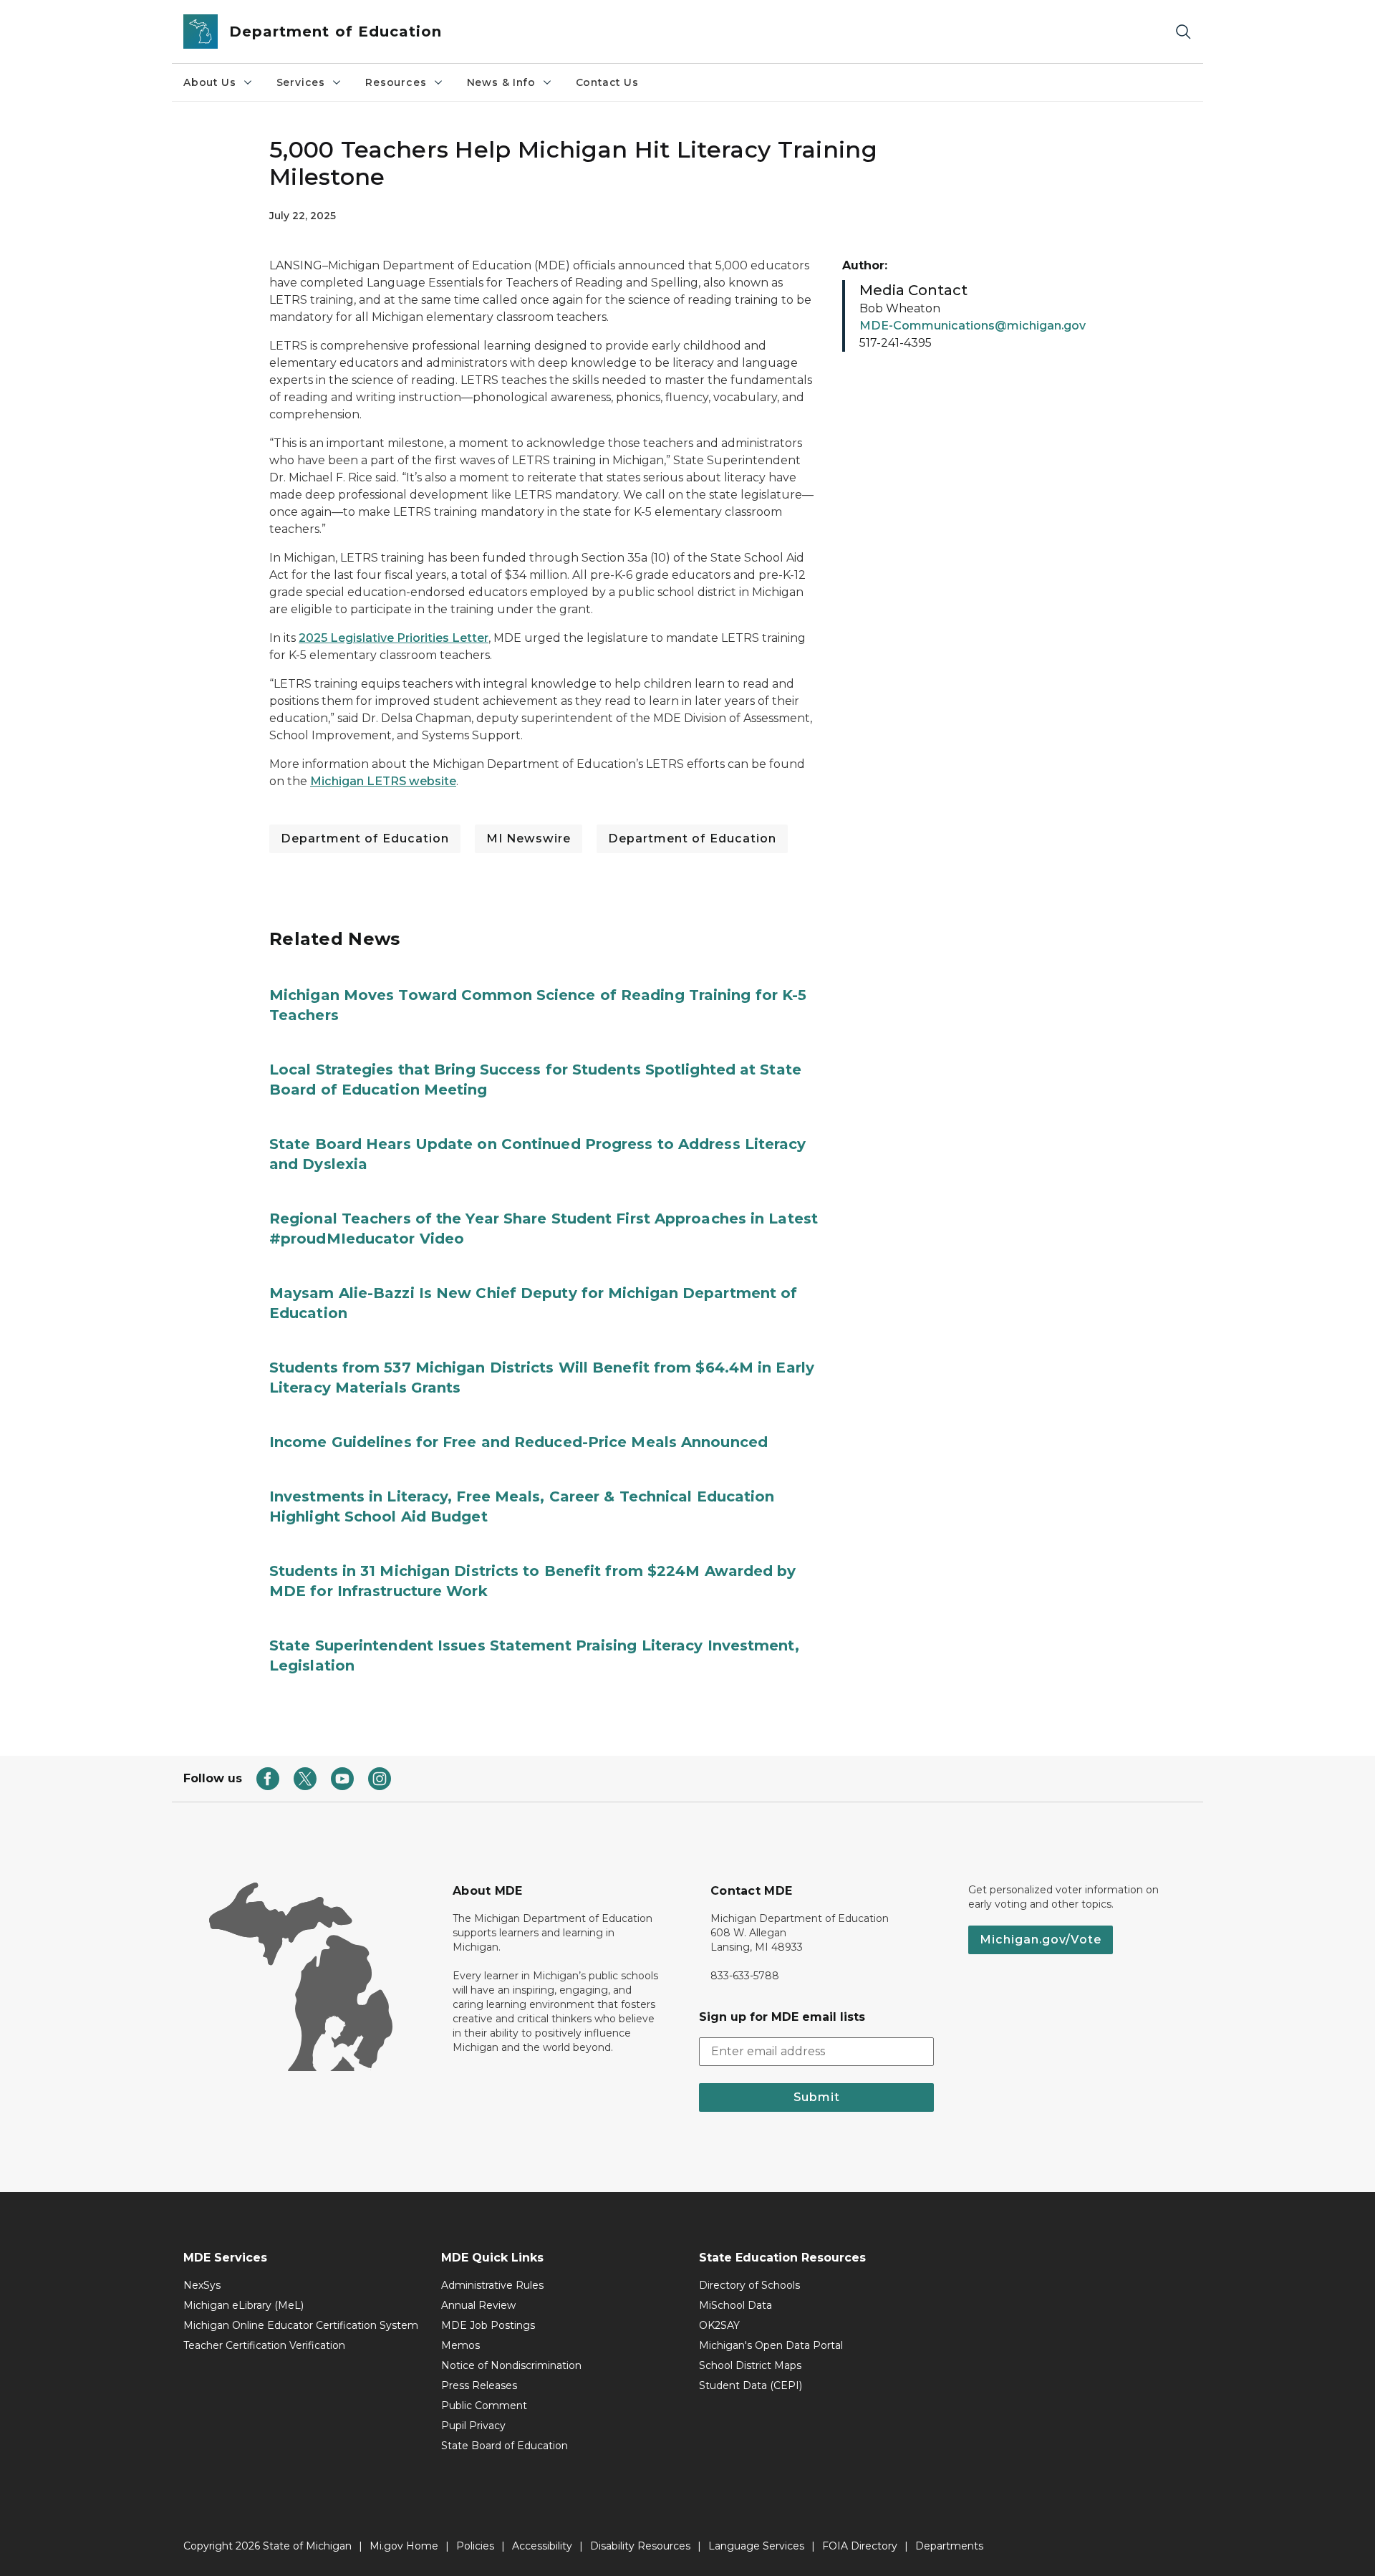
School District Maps (750, 2365)
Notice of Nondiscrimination (511, 2365)
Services (301, 82)
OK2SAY (719, 2325)
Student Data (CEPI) (751, 2385)
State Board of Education (505, 2446)
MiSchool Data (735, 2305)
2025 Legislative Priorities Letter (394, 638)
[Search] (1183, 32)
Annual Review (478, 2305)
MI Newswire (529, 838)
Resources (396, 82)
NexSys (202, 2285)
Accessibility (542, 2546)
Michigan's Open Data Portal (771, 2345)
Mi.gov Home (404, 2546)
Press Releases (479, 2385)
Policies (475, 2546)
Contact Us (607, 82)
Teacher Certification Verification (264, 2345)
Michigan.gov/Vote (1041, 1940)
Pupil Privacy (473, 2426)
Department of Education (365, 838)
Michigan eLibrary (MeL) (243, 2305)
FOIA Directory (860, 2546)
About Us (210, 82)
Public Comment (484, 2406)
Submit (817, 2097)
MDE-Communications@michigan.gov (973, 326)
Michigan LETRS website (383, 781)
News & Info (501, 82)
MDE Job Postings (488, 2325)
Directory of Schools (749, 2285)
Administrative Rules (492, 2285)
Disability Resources (640, 2546)
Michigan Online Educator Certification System (301, 2325)
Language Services (756, 2546)
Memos (460, 2345)
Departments (949, 2546)
